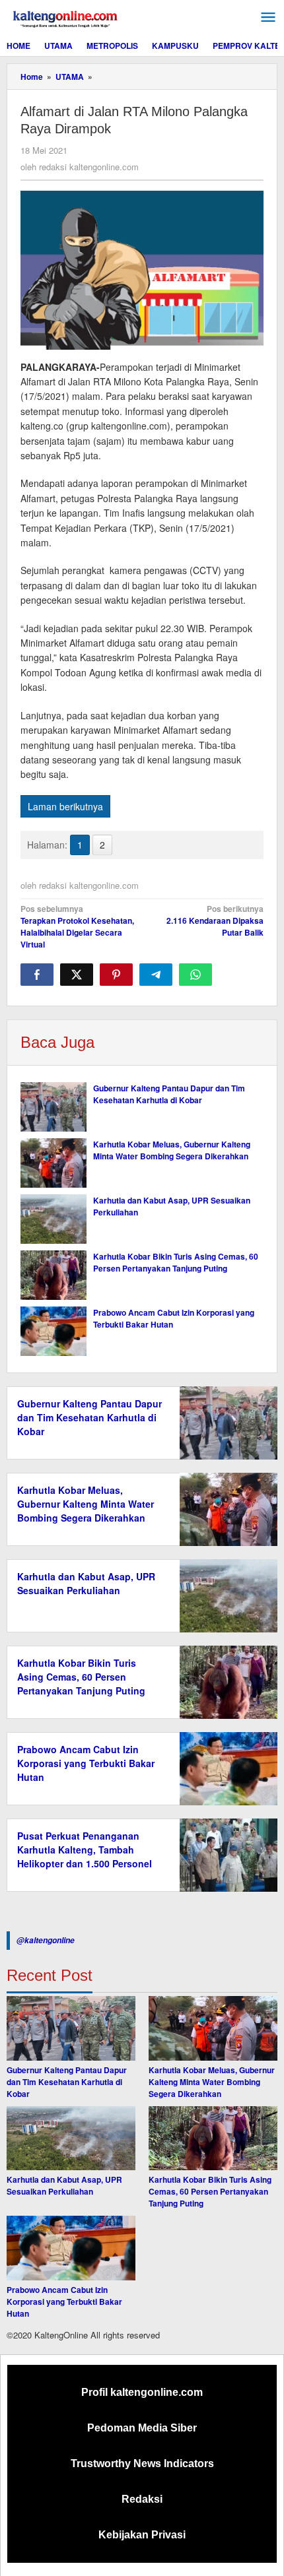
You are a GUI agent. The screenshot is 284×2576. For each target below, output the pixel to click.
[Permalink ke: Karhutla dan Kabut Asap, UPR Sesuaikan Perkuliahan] (53, 1219)
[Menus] (268, 17)
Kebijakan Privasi (142, 2535)
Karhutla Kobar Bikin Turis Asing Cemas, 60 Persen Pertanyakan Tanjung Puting (176, 1262)
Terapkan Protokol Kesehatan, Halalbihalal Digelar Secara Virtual (77, 926)
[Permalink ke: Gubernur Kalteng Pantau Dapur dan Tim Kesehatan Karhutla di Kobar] (53, 1107)
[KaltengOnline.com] (66, 17)
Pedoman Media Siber (142, 2428)
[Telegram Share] (156, 975)
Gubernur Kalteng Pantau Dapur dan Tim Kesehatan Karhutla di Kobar (169, 1094)
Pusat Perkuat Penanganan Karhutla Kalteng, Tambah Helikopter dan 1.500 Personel (85, 1850)
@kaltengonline (46, 1940)
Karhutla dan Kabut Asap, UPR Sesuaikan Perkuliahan (86, 1583)
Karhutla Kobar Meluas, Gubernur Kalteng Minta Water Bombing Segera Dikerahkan (172, 1150)
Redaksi (142, 2499)
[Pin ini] (116, 975)
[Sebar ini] (37, 975)
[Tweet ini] (77, 975)
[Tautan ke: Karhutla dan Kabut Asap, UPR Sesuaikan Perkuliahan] (71, 2139)
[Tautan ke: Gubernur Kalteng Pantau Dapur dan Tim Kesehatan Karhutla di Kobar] (71, 2028)
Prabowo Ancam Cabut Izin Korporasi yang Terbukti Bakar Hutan (86, 1763)
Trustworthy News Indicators (142, 2463)
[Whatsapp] (195, 975)
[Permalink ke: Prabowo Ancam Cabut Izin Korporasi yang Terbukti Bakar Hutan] (53, 1331)
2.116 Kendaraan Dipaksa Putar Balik (215, 920)
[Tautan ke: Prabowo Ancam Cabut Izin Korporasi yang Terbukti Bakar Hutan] (71, 2248)
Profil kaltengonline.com (142, 2392)
